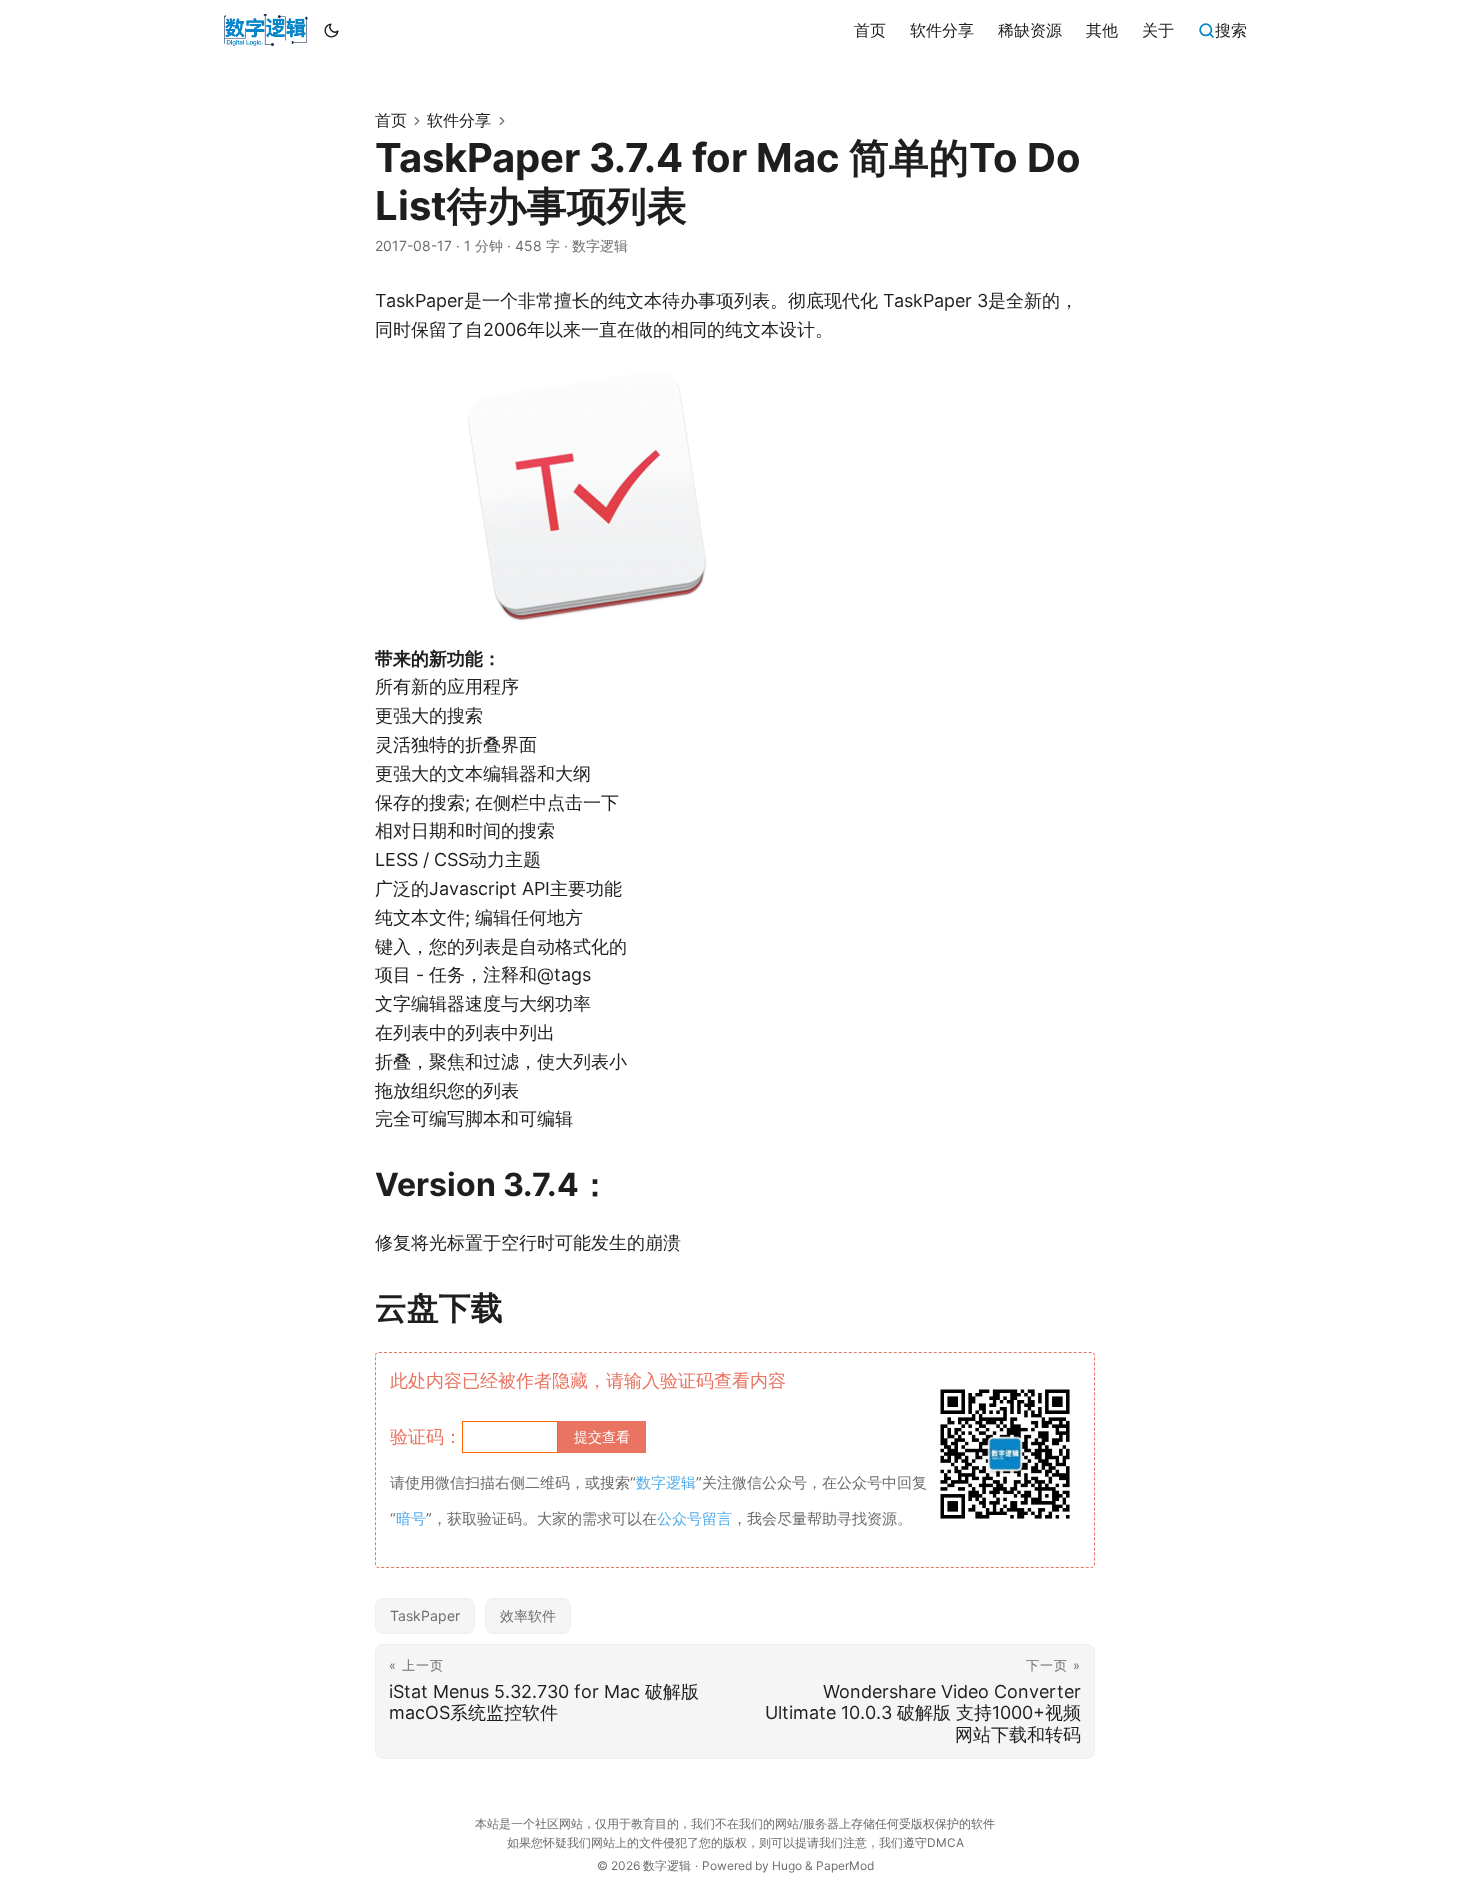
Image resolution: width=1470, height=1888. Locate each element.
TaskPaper (425, 1615)
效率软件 (528, 1615)
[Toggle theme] (332, 30)
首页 (391, 120)
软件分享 (459, 120)
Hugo (787, 1865)
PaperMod (845, 1865)
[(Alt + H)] (265, 30)
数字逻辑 (667, 1865)
